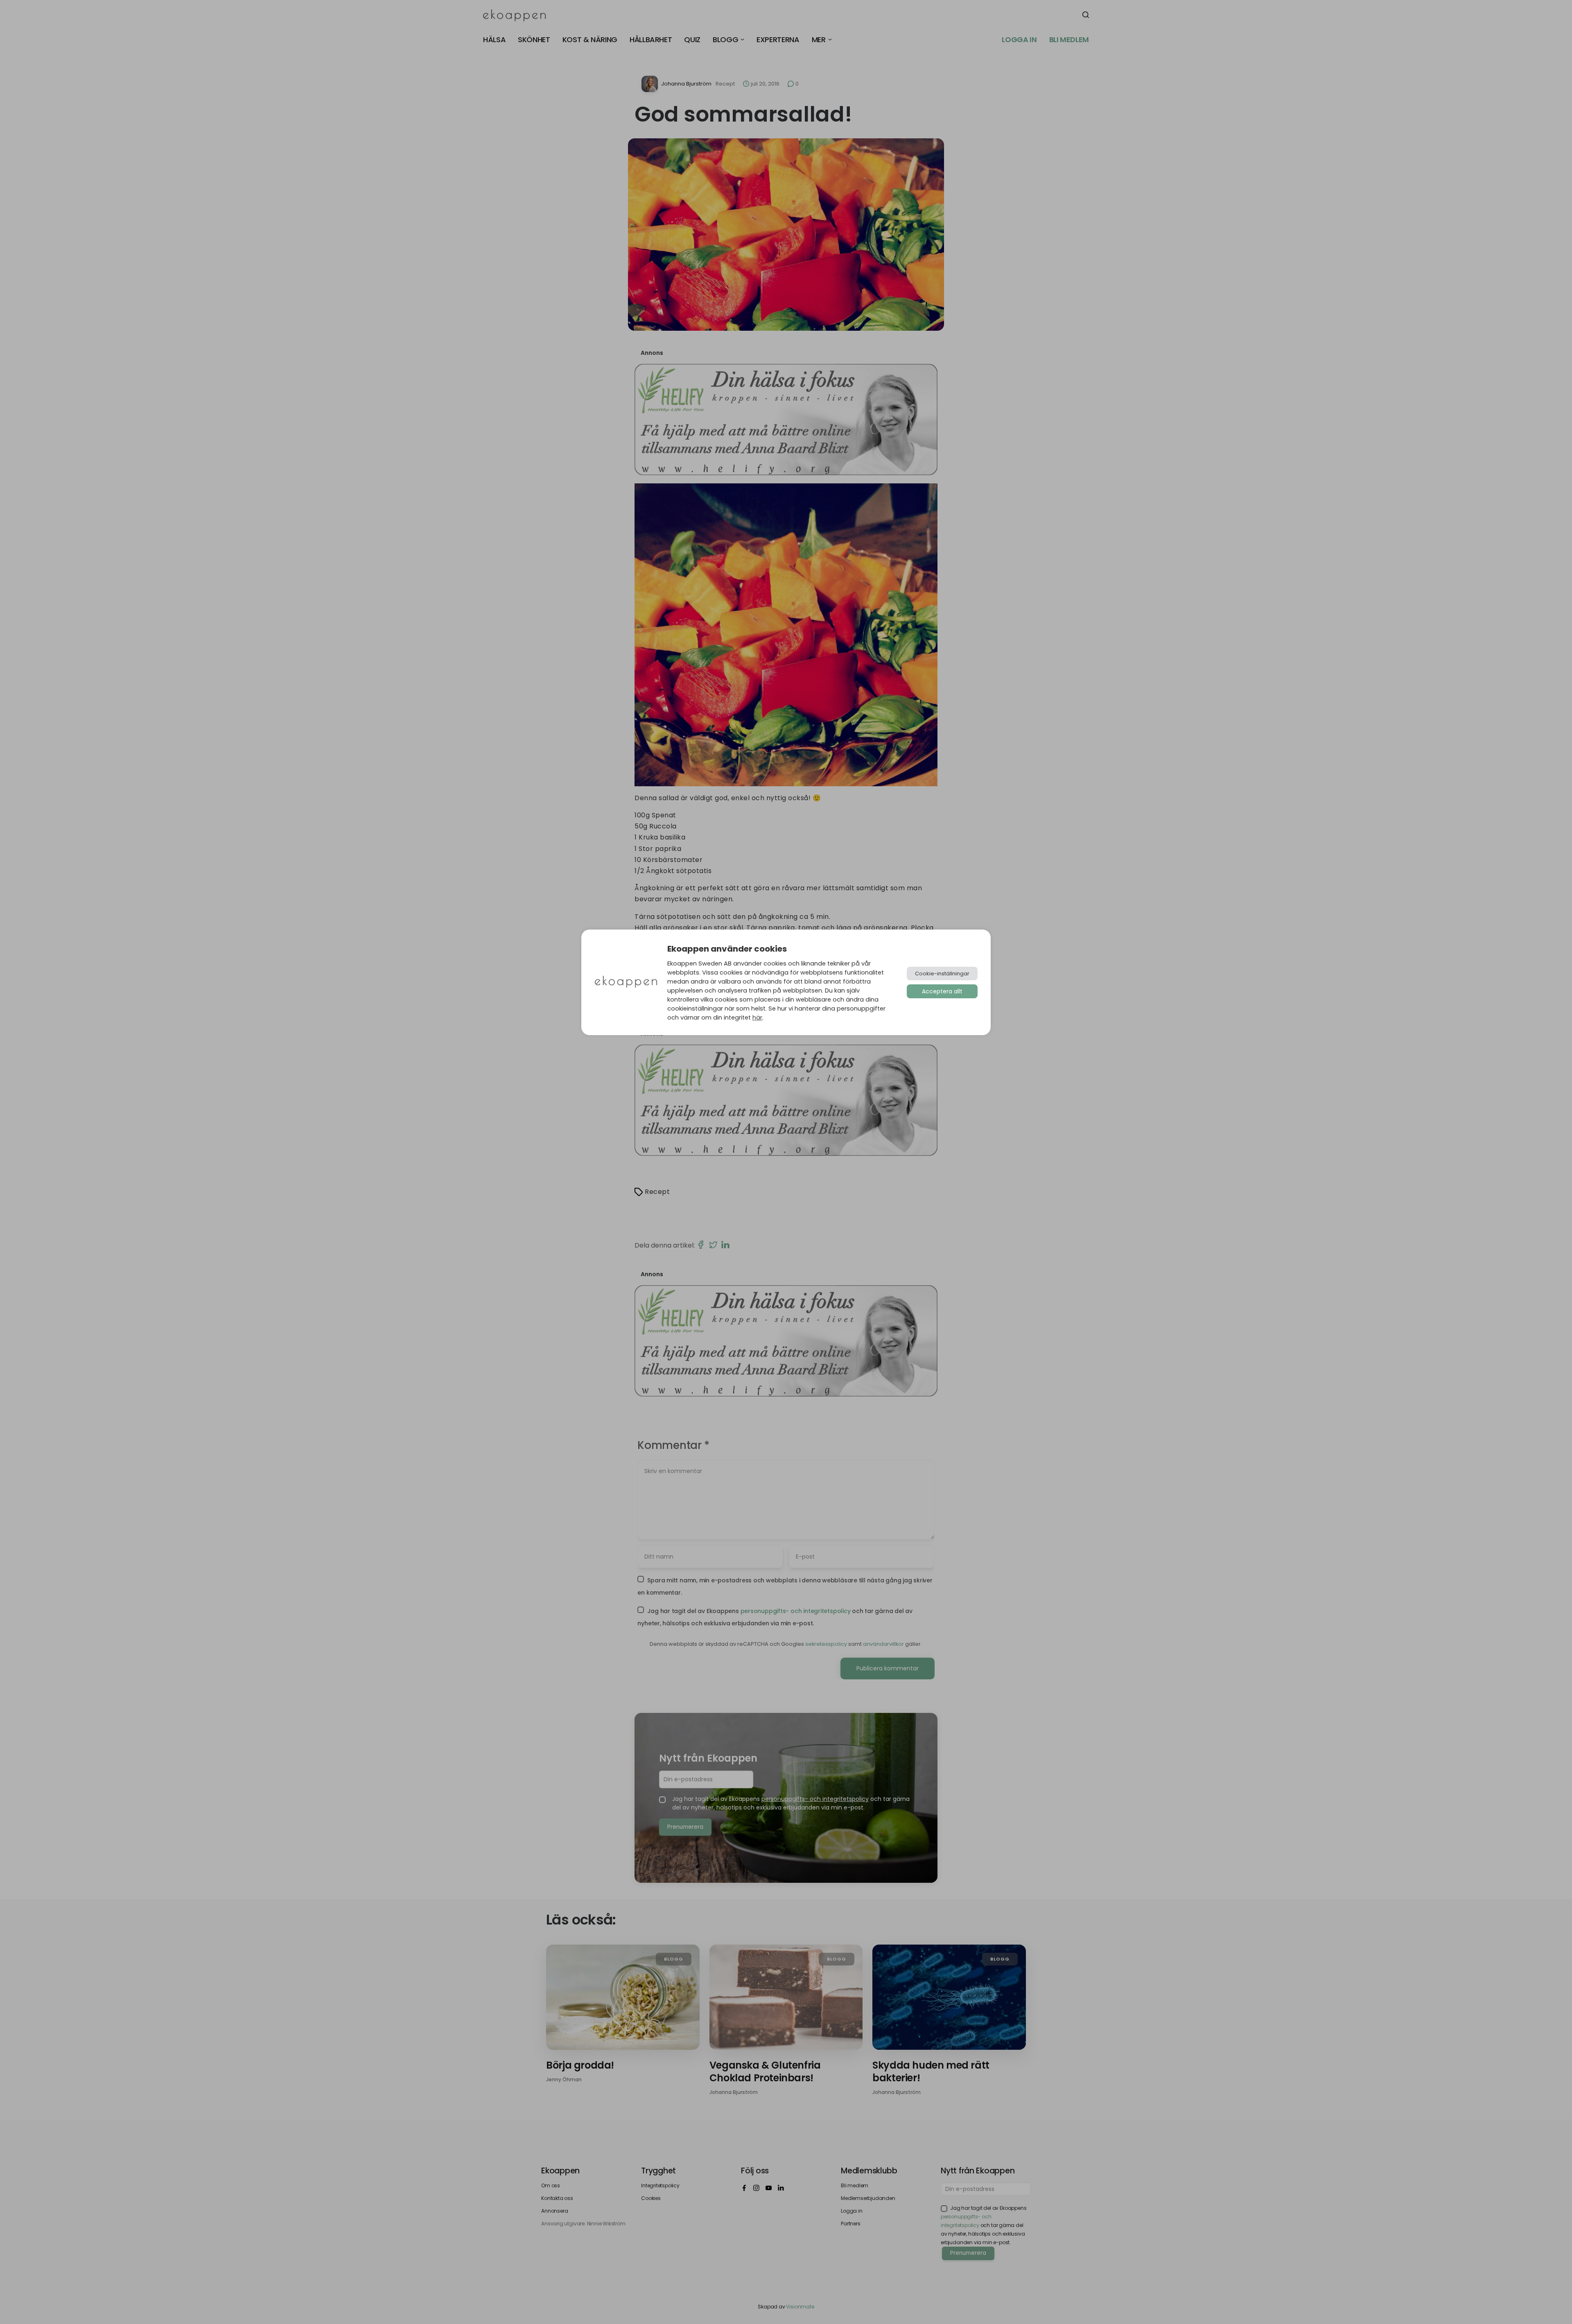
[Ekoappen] (626, 983)
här (757, 1018)
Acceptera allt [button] (942, 991)
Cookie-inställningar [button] (942, 974)
